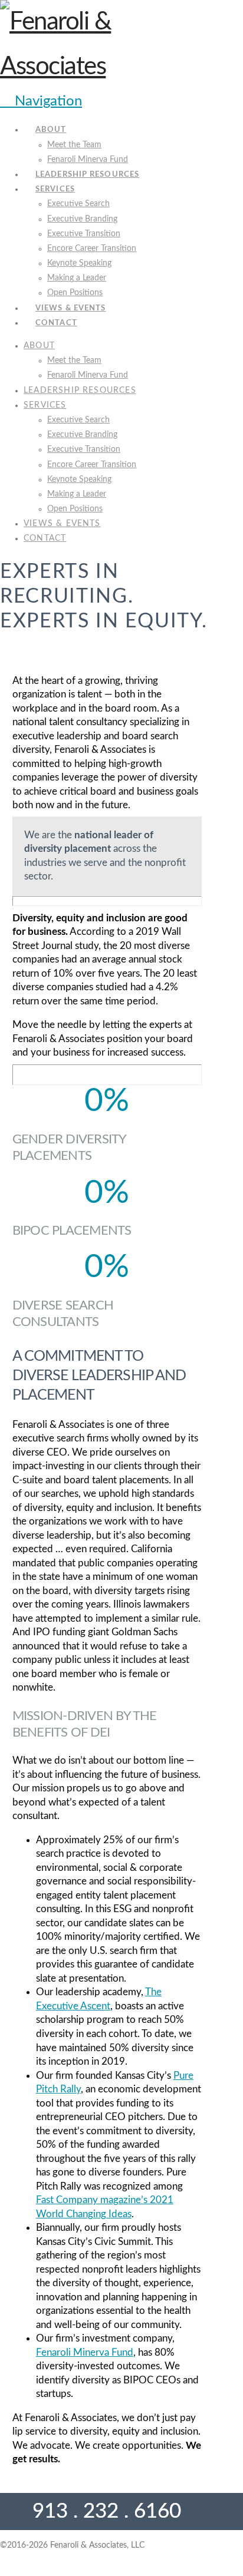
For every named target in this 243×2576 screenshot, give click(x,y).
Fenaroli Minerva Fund (85, 2352)
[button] (41, 101)
